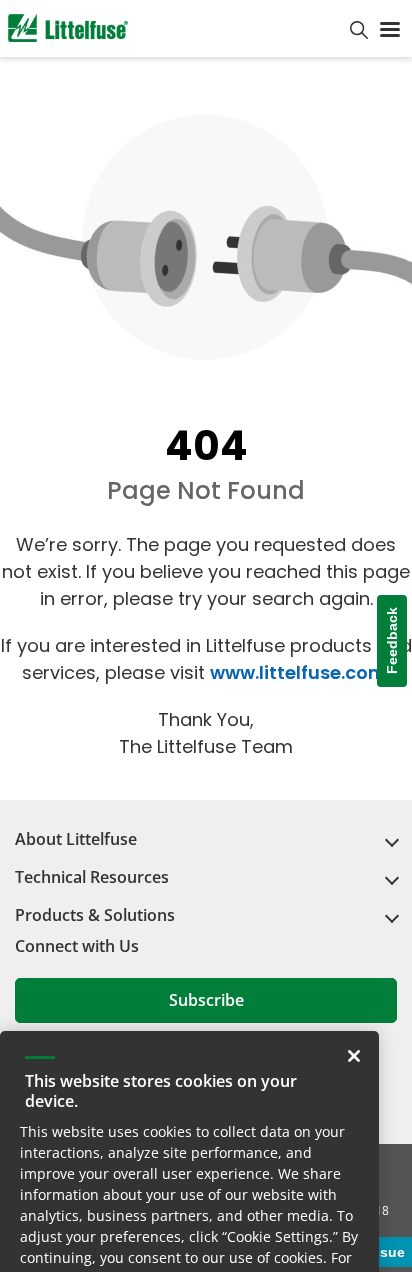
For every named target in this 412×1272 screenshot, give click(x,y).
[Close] (354, 988)
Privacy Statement (239, 1210)
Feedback (392, 641)
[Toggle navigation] (390, 28)
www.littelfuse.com (298, 672)
